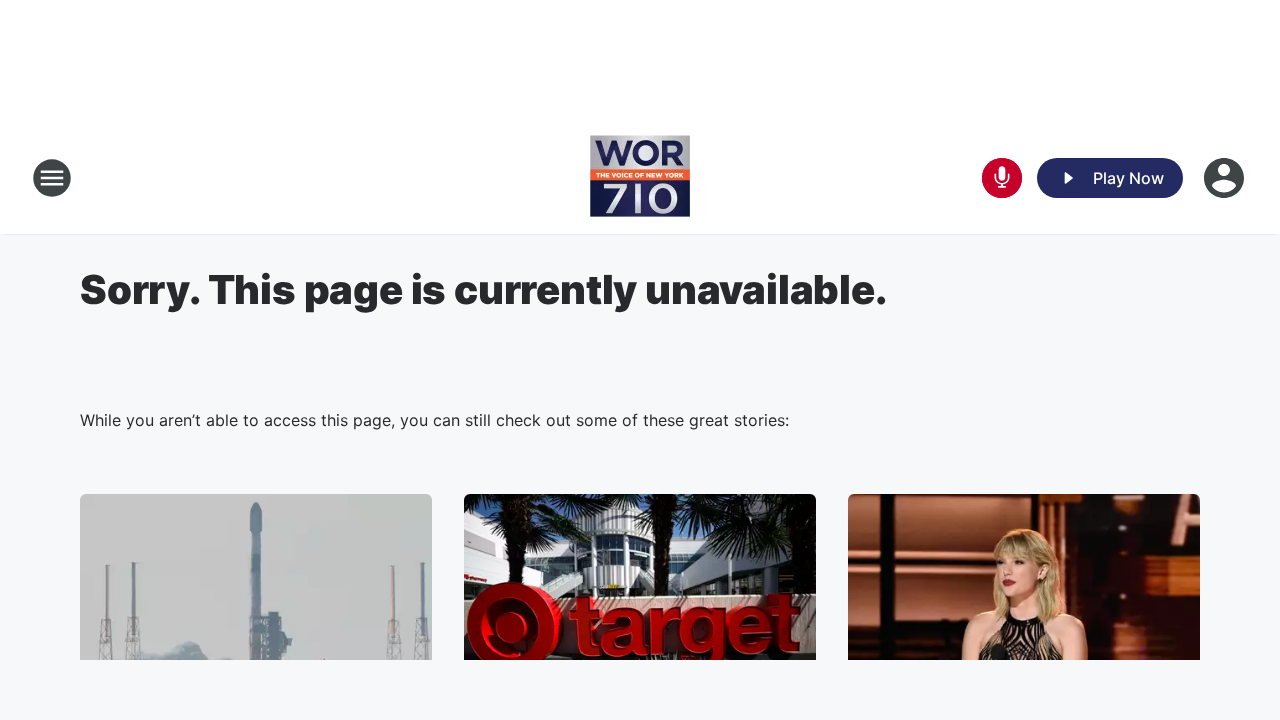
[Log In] (1226, 178)
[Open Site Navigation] (52, 178)
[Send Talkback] (1002, 178)
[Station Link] (640, 178)
